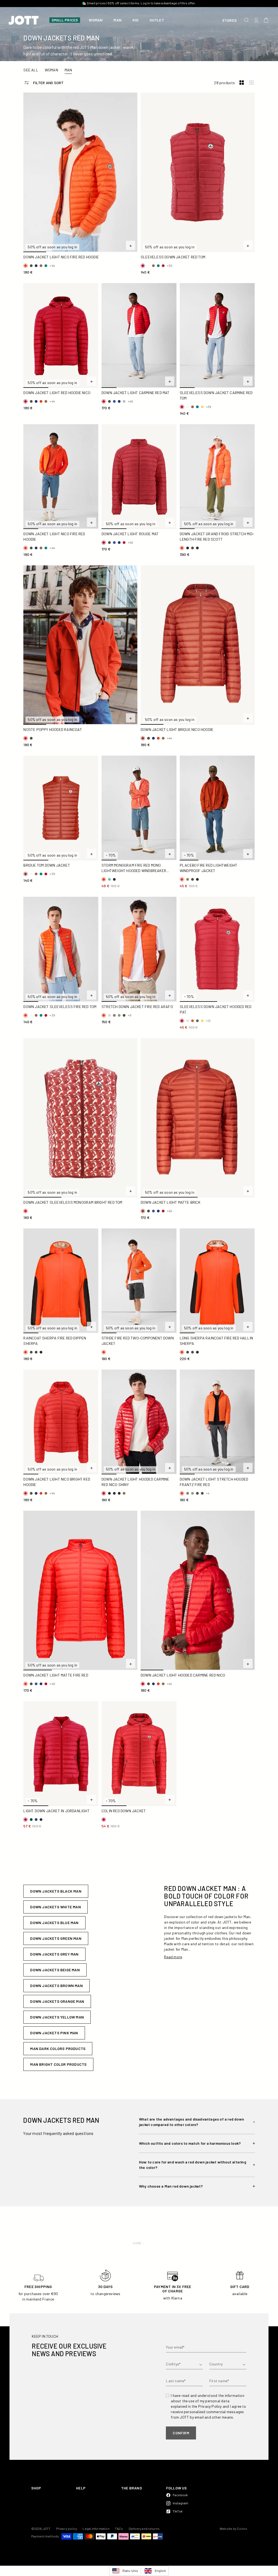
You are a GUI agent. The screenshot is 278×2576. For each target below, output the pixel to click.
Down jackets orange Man (57, 2001)
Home (137, 2243)
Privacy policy (67, 2529)
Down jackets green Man (56, 1938)
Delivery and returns (144, 2529)
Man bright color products (58, 2064)
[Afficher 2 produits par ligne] (242, 83)
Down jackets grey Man (54, 1954)
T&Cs (119, 2529)
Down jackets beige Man (55, 1970)
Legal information (96, 2529)
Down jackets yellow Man (57, 2017)
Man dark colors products (58, 2049)
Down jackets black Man (56, 1891)
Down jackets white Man (55, 1907)
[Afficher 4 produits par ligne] (251, 83)
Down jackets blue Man (54, 1923)
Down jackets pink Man (54, 2033)
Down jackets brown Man (56, 1986)
